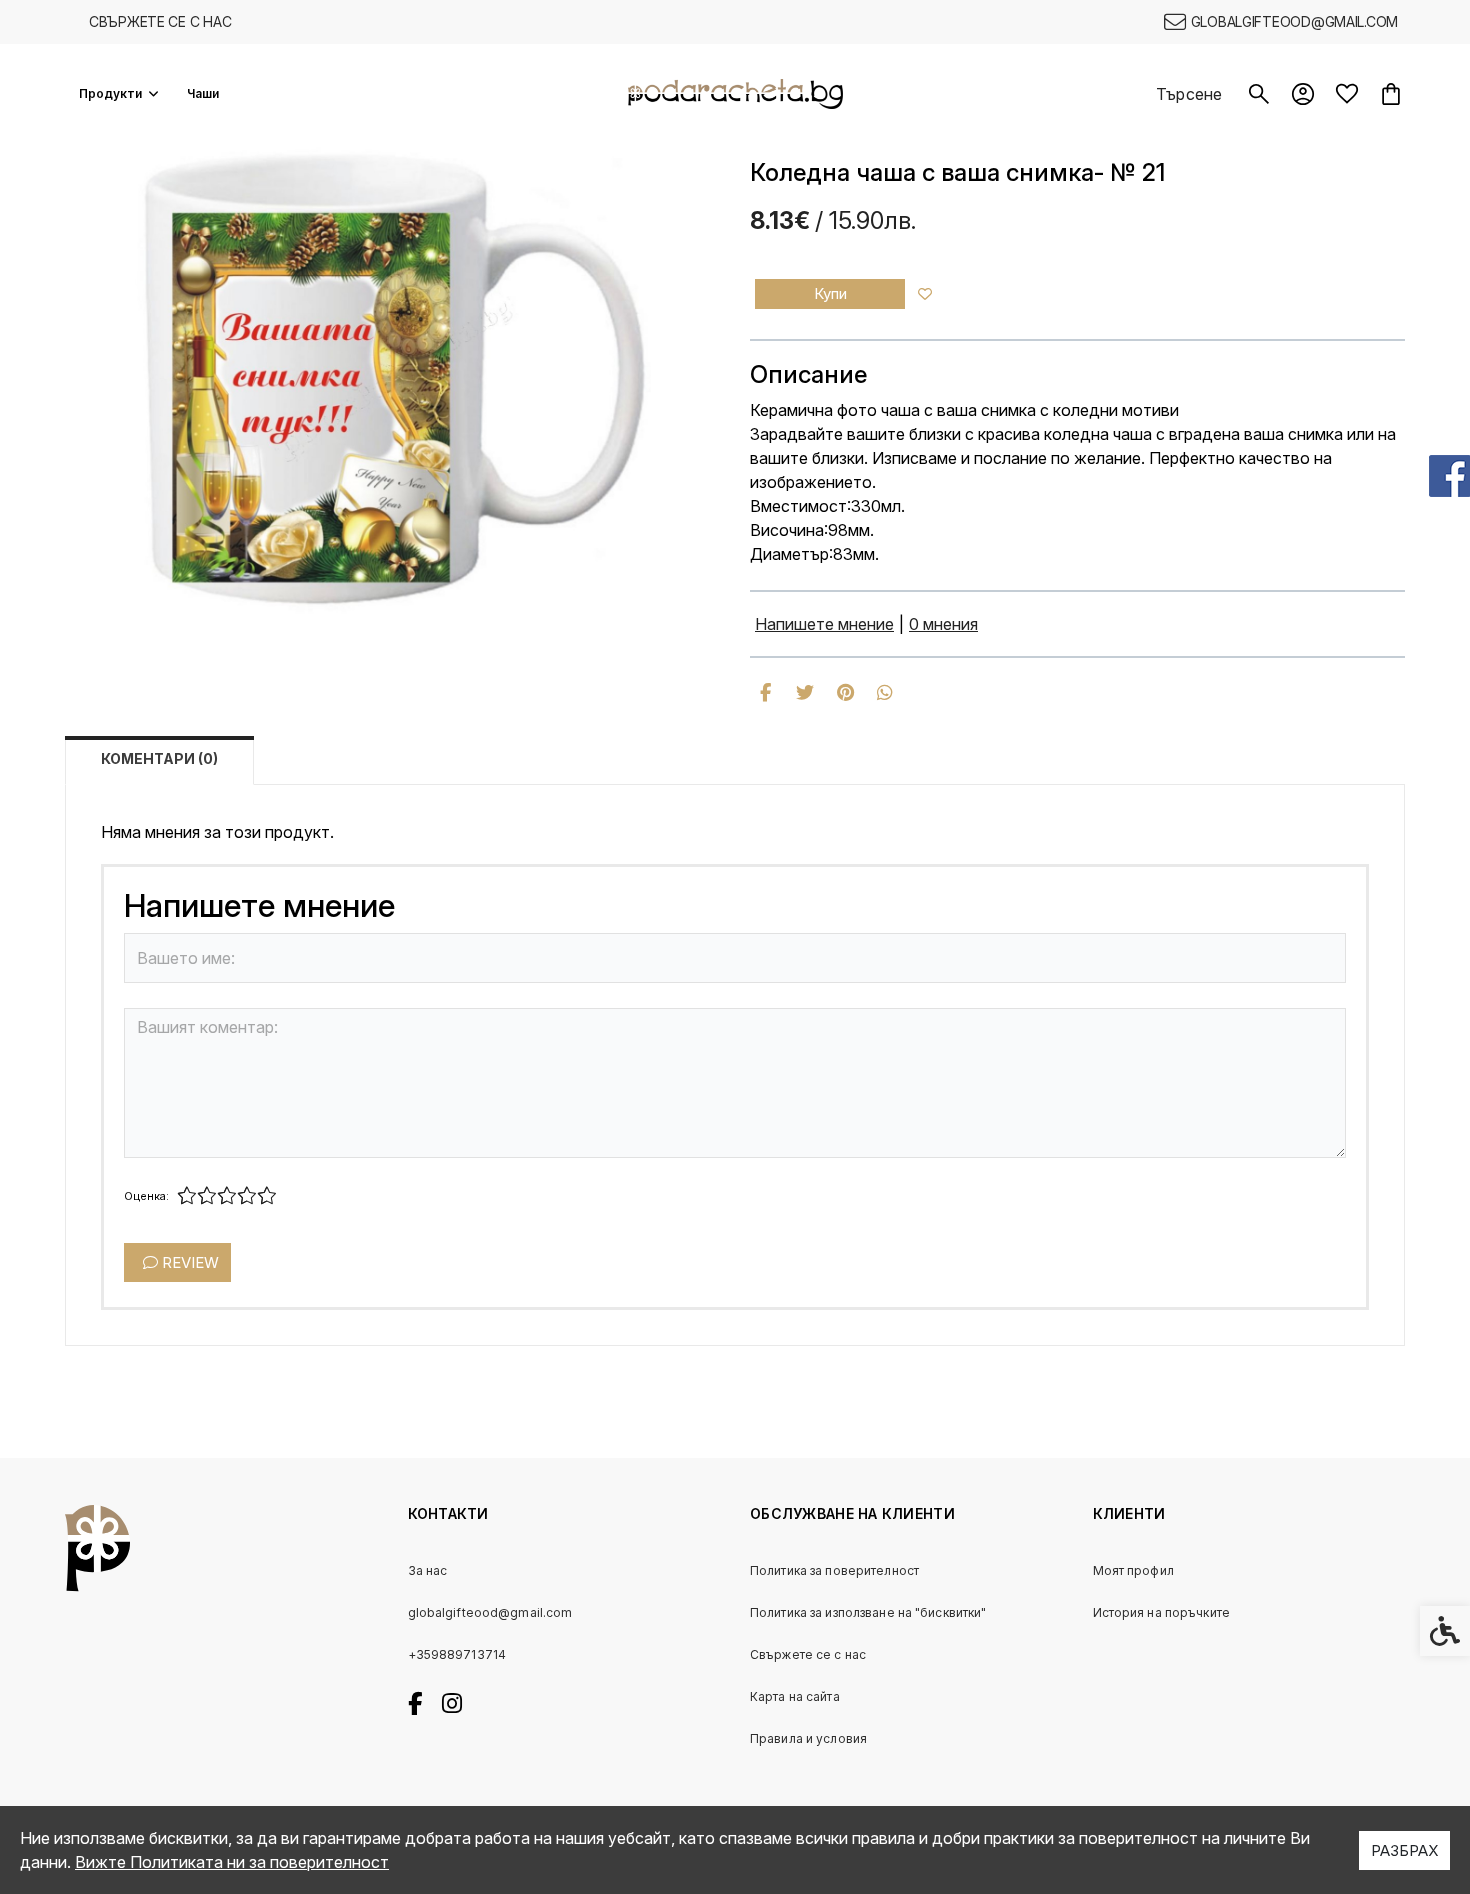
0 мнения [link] (943, 624)
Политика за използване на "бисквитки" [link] (868, 1612)
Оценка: (146, 1196)
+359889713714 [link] (457, 1654)
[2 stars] (207, 1196)
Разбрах (1404, 1850)
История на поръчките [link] (1161, 1612)
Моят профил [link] (1133, 1570)
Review (188, 1262)
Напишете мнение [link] (824, 624)
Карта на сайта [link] (795, 1696)
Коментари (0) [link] (159, 758)
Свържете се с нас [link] (160, 21)
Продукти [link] (110, 93)
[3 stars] (227, 1196)
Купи (830, 293)
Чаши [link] (203, 93)
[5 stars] (267, 1196)
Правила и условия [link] (808, 1738)
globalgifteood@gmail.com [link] (490, 1612)
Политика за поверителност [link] (834, 1570)
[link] (1281, 22)
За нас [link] (428, 1570)
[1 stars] (187, 1196)
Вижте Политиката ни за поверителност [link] (232, 1862)
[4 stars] (247, 1196)
